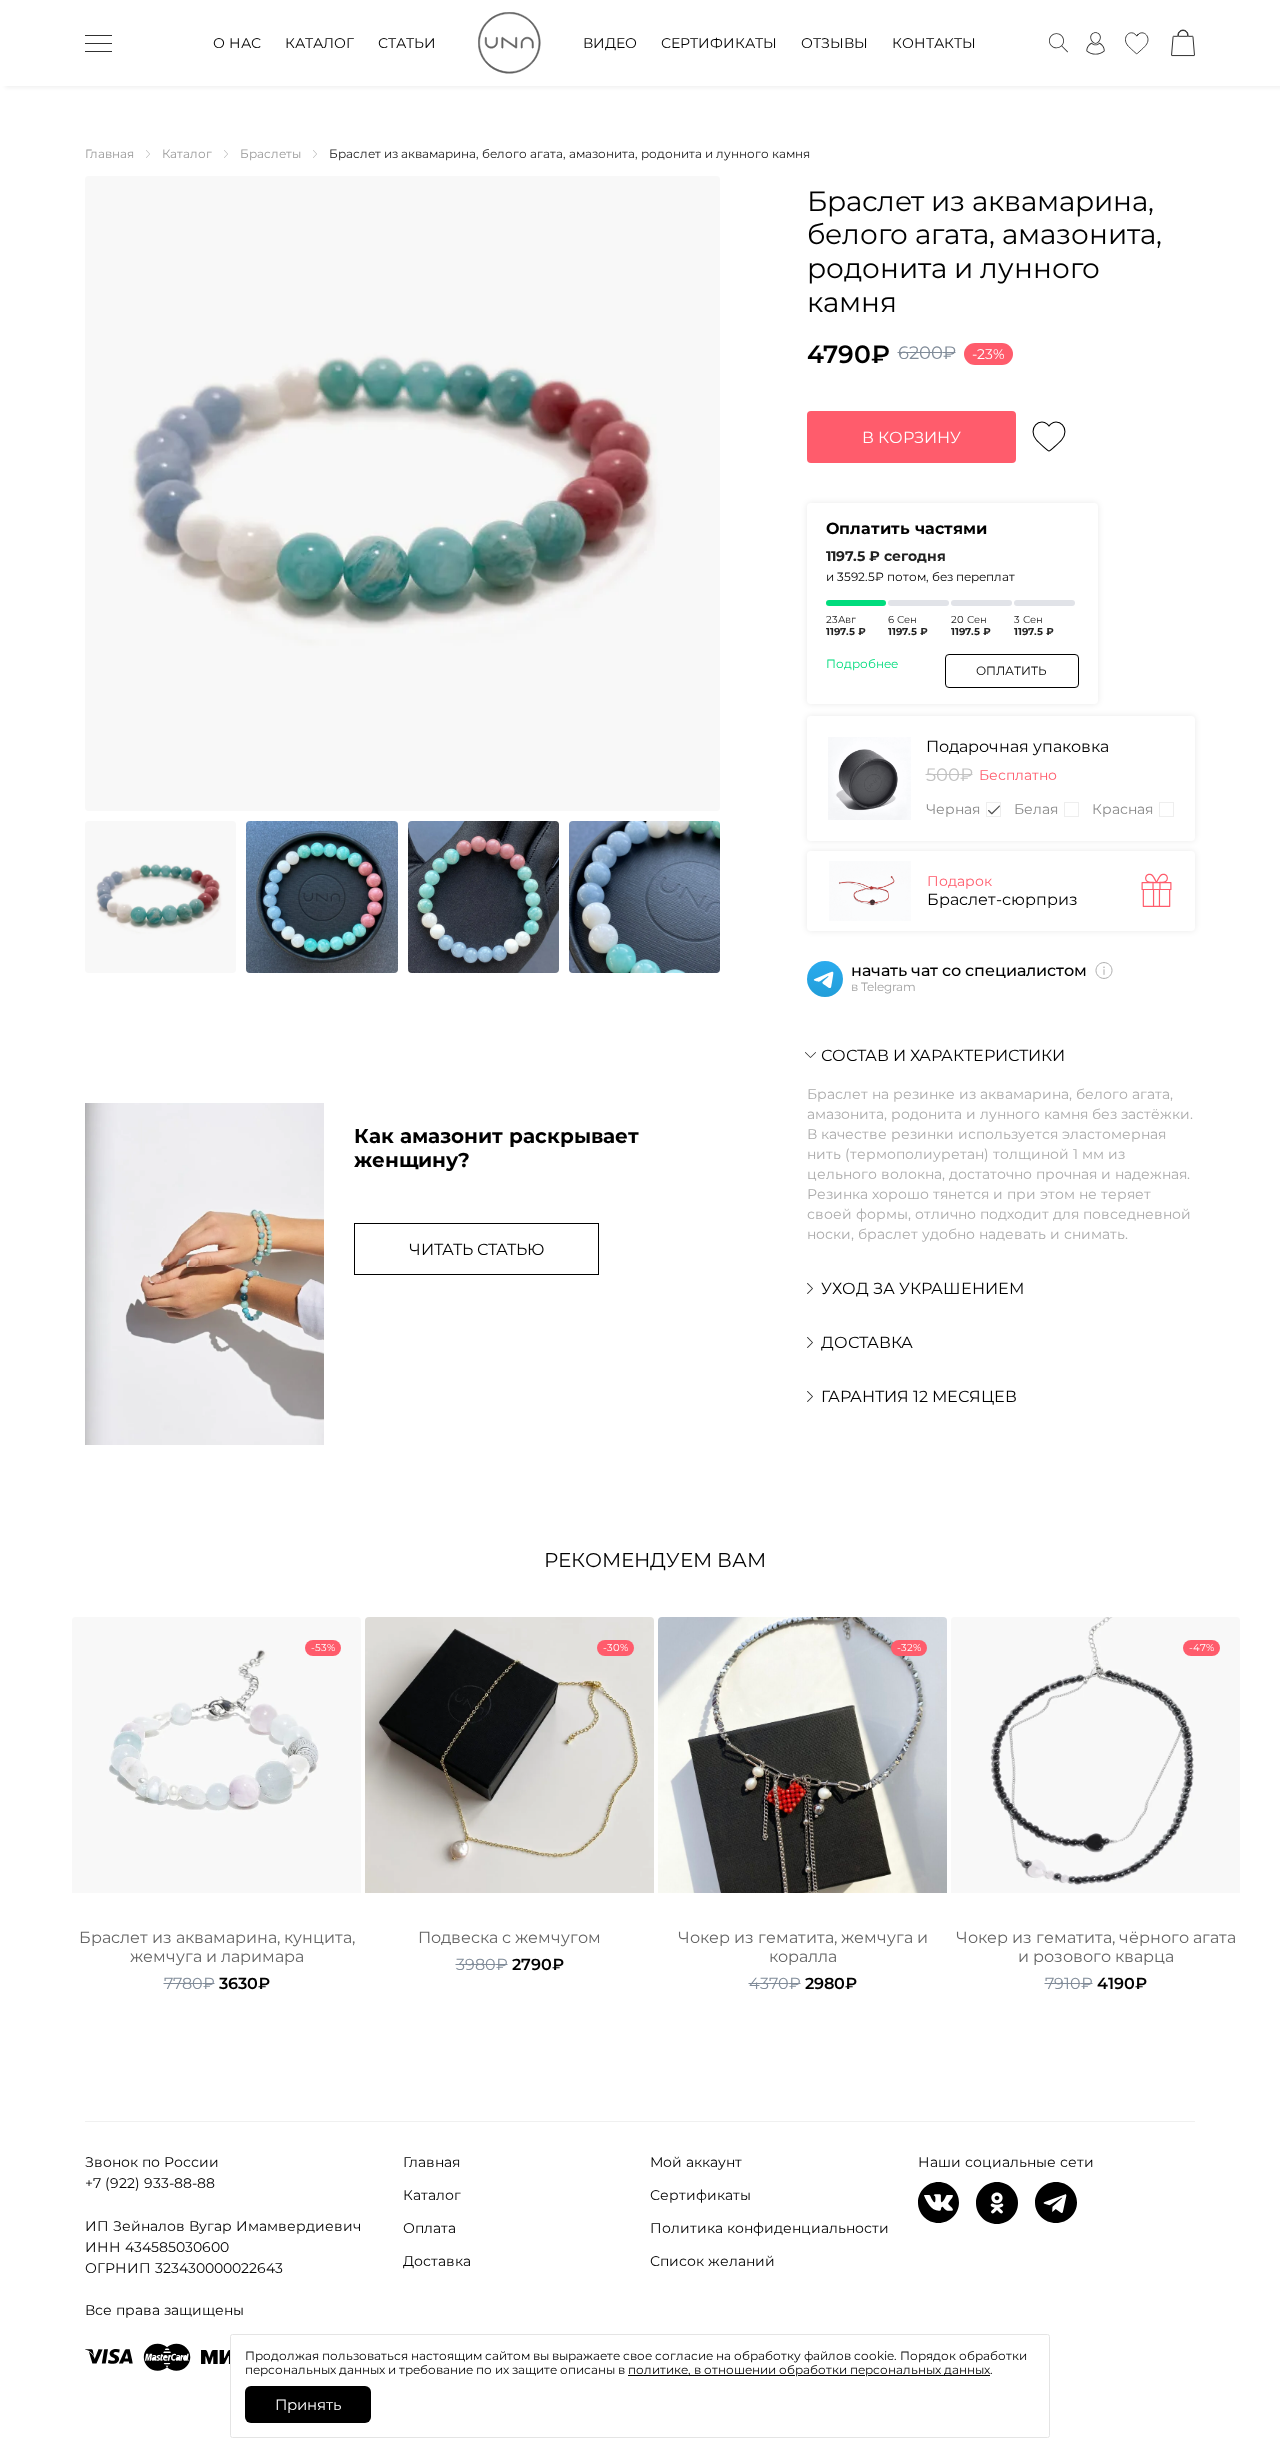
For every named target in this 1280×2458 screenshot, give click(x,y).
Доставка (437, 2261)
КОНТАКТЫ (934, 43)
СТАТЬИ (407, 43)
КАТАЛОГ (319, 43)
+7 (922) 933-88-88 (150, 2183)
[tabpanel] (216, 1805)
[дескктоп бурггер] (98, 43)
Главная (431, 2162)
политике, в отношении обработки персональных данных (809, 2369)
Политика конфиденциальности (769, 2228)
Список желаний (712, 2261)
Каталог (432, 2195)
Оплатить (1011, 670)
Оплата (429, 2228)
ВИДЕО (610, 43)
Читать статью (476, 1249)
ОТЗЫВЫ (834, 43)
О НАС (237, 43)
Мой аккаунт (696, 2162)
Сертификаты (700, 2195)
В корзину (911, 437)
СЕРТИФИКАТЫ (719, 43)
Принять (308, 2404)
